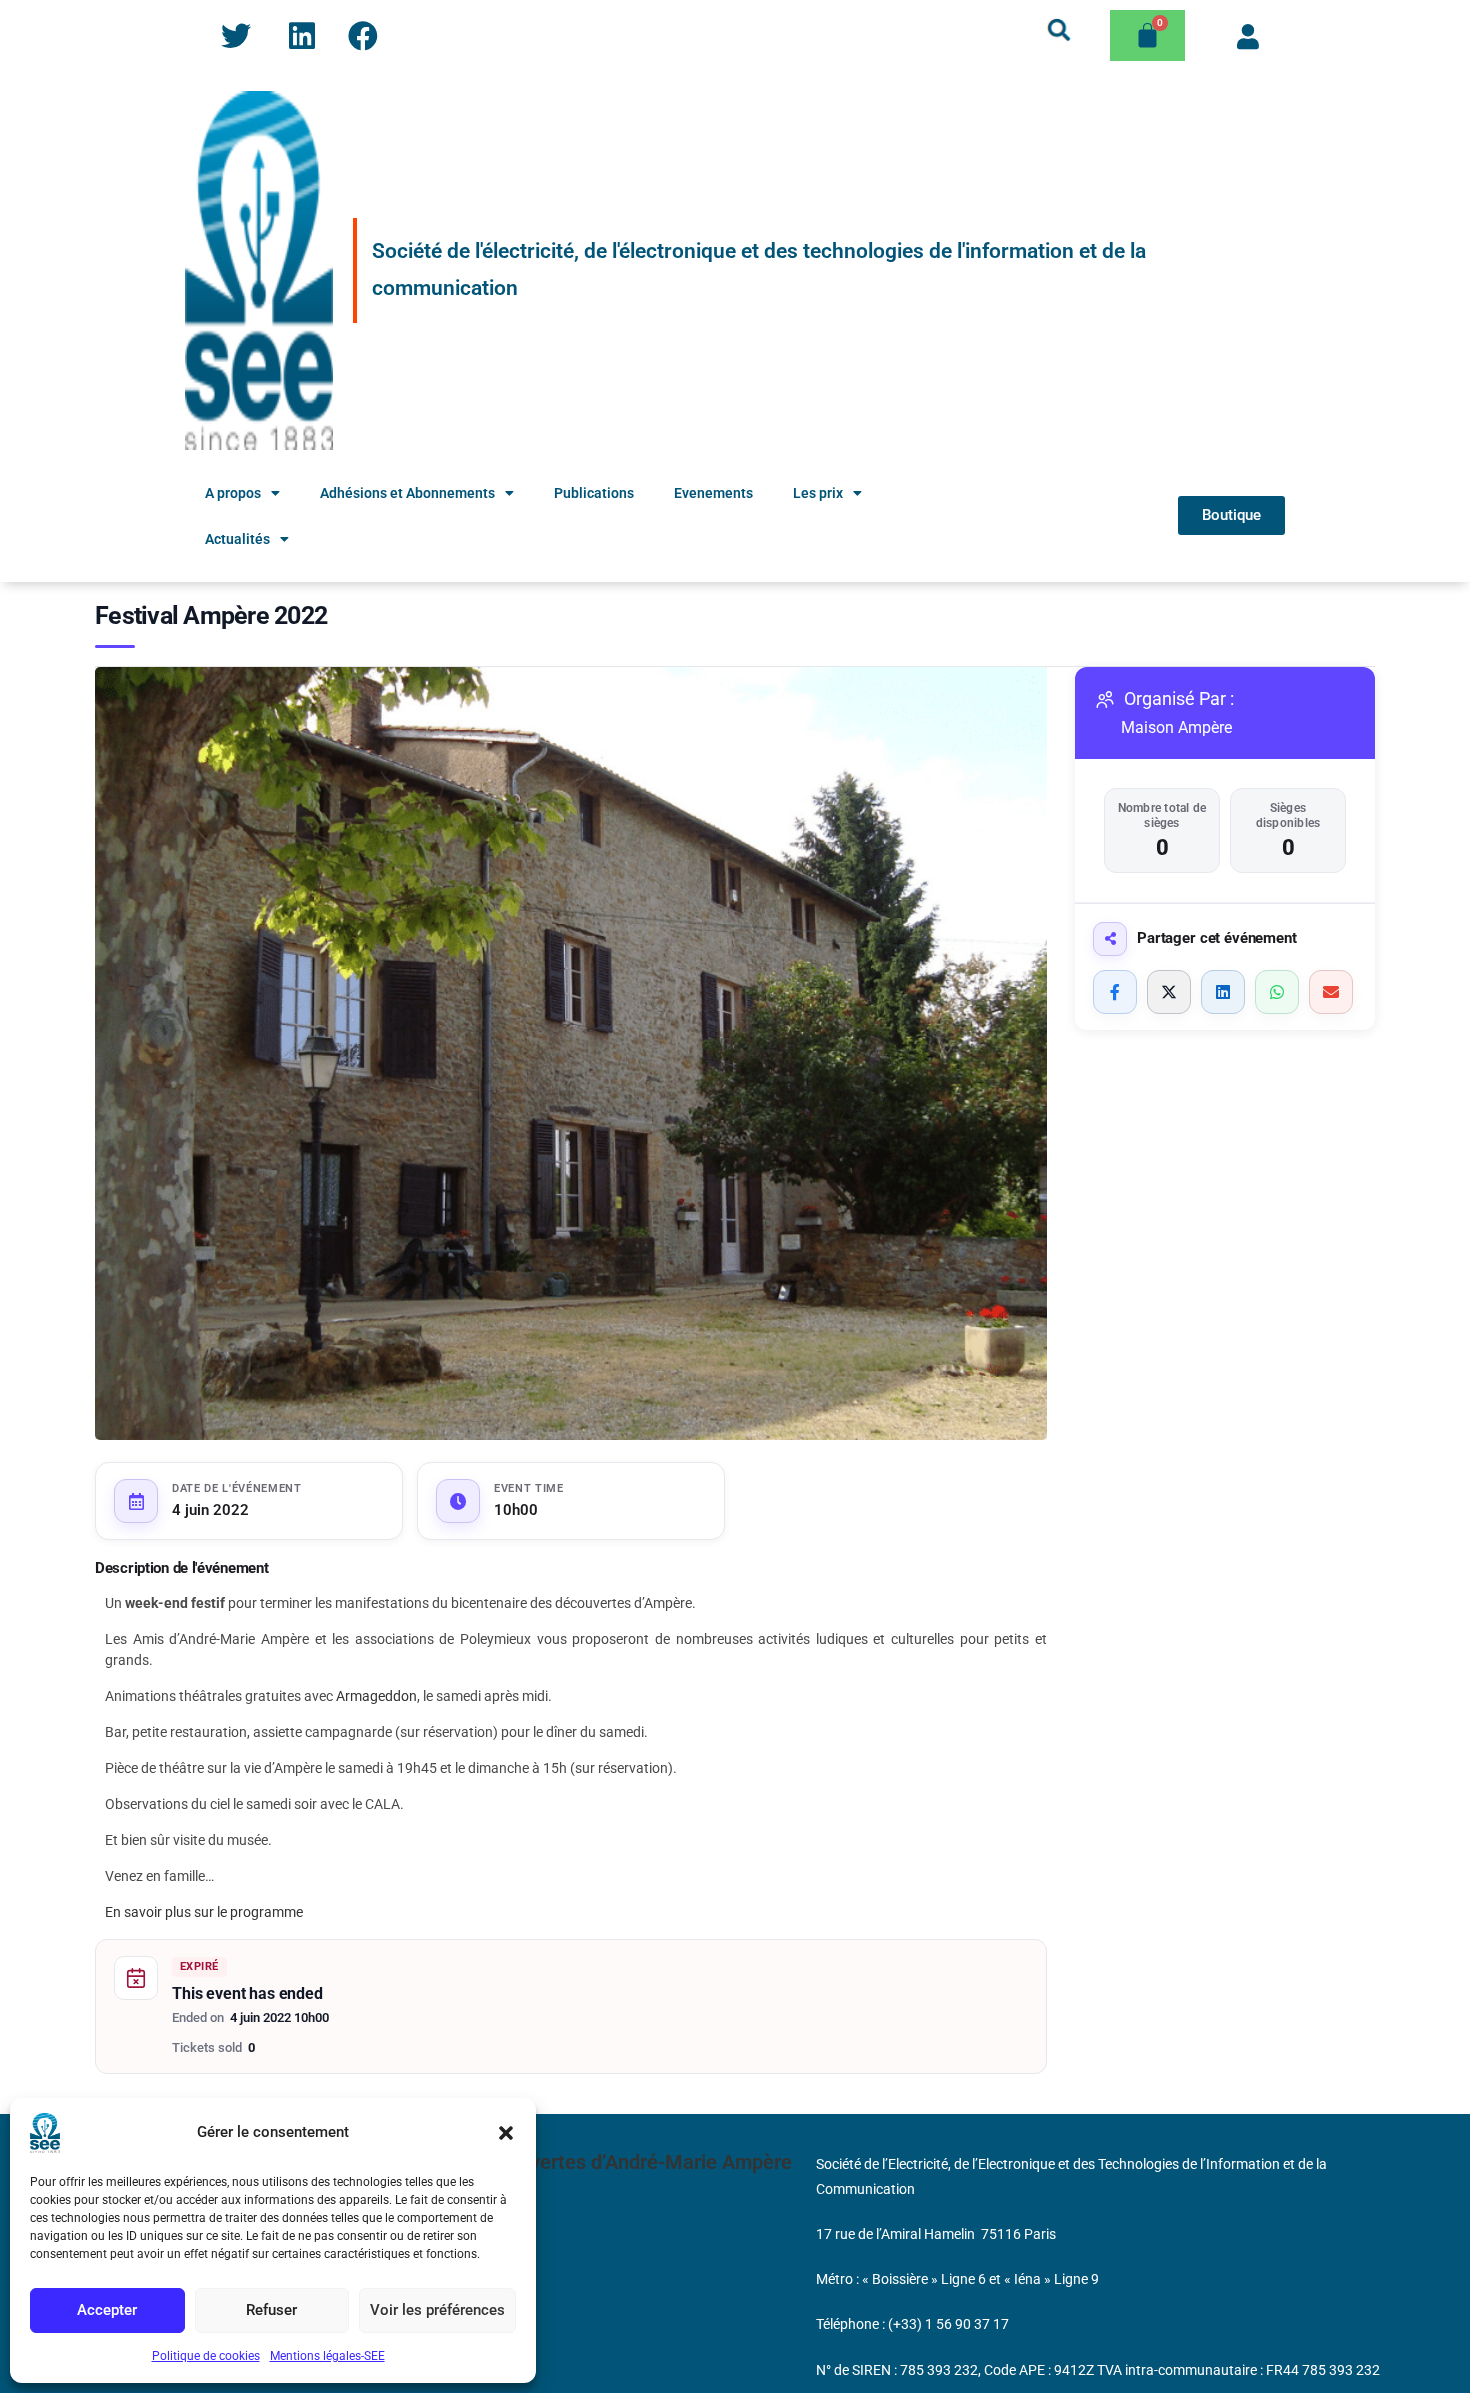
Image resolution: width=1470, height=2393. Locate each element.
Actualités (237, 539)
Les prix (818, 493)
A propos (233, 493)
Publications (594, 493)
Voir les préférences (437, 2310)
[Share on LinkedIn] (1223, 992)
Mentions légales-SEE (327, 2356)
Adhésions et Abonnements (407, 493)
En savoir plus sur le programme (204, 1912)
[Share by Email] (1331, 992)
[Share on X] (1169, 992)
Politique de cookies (206, 2356)
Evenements (713, 493)
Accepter (107, 2310)
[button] (506, 2133)
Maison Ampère (1176, 727)
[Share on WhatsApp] (1277, 992)
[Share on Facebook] (1115, 992)
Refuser (271, 2310)
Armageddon (376, 1696)
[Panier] (1147, 35)
